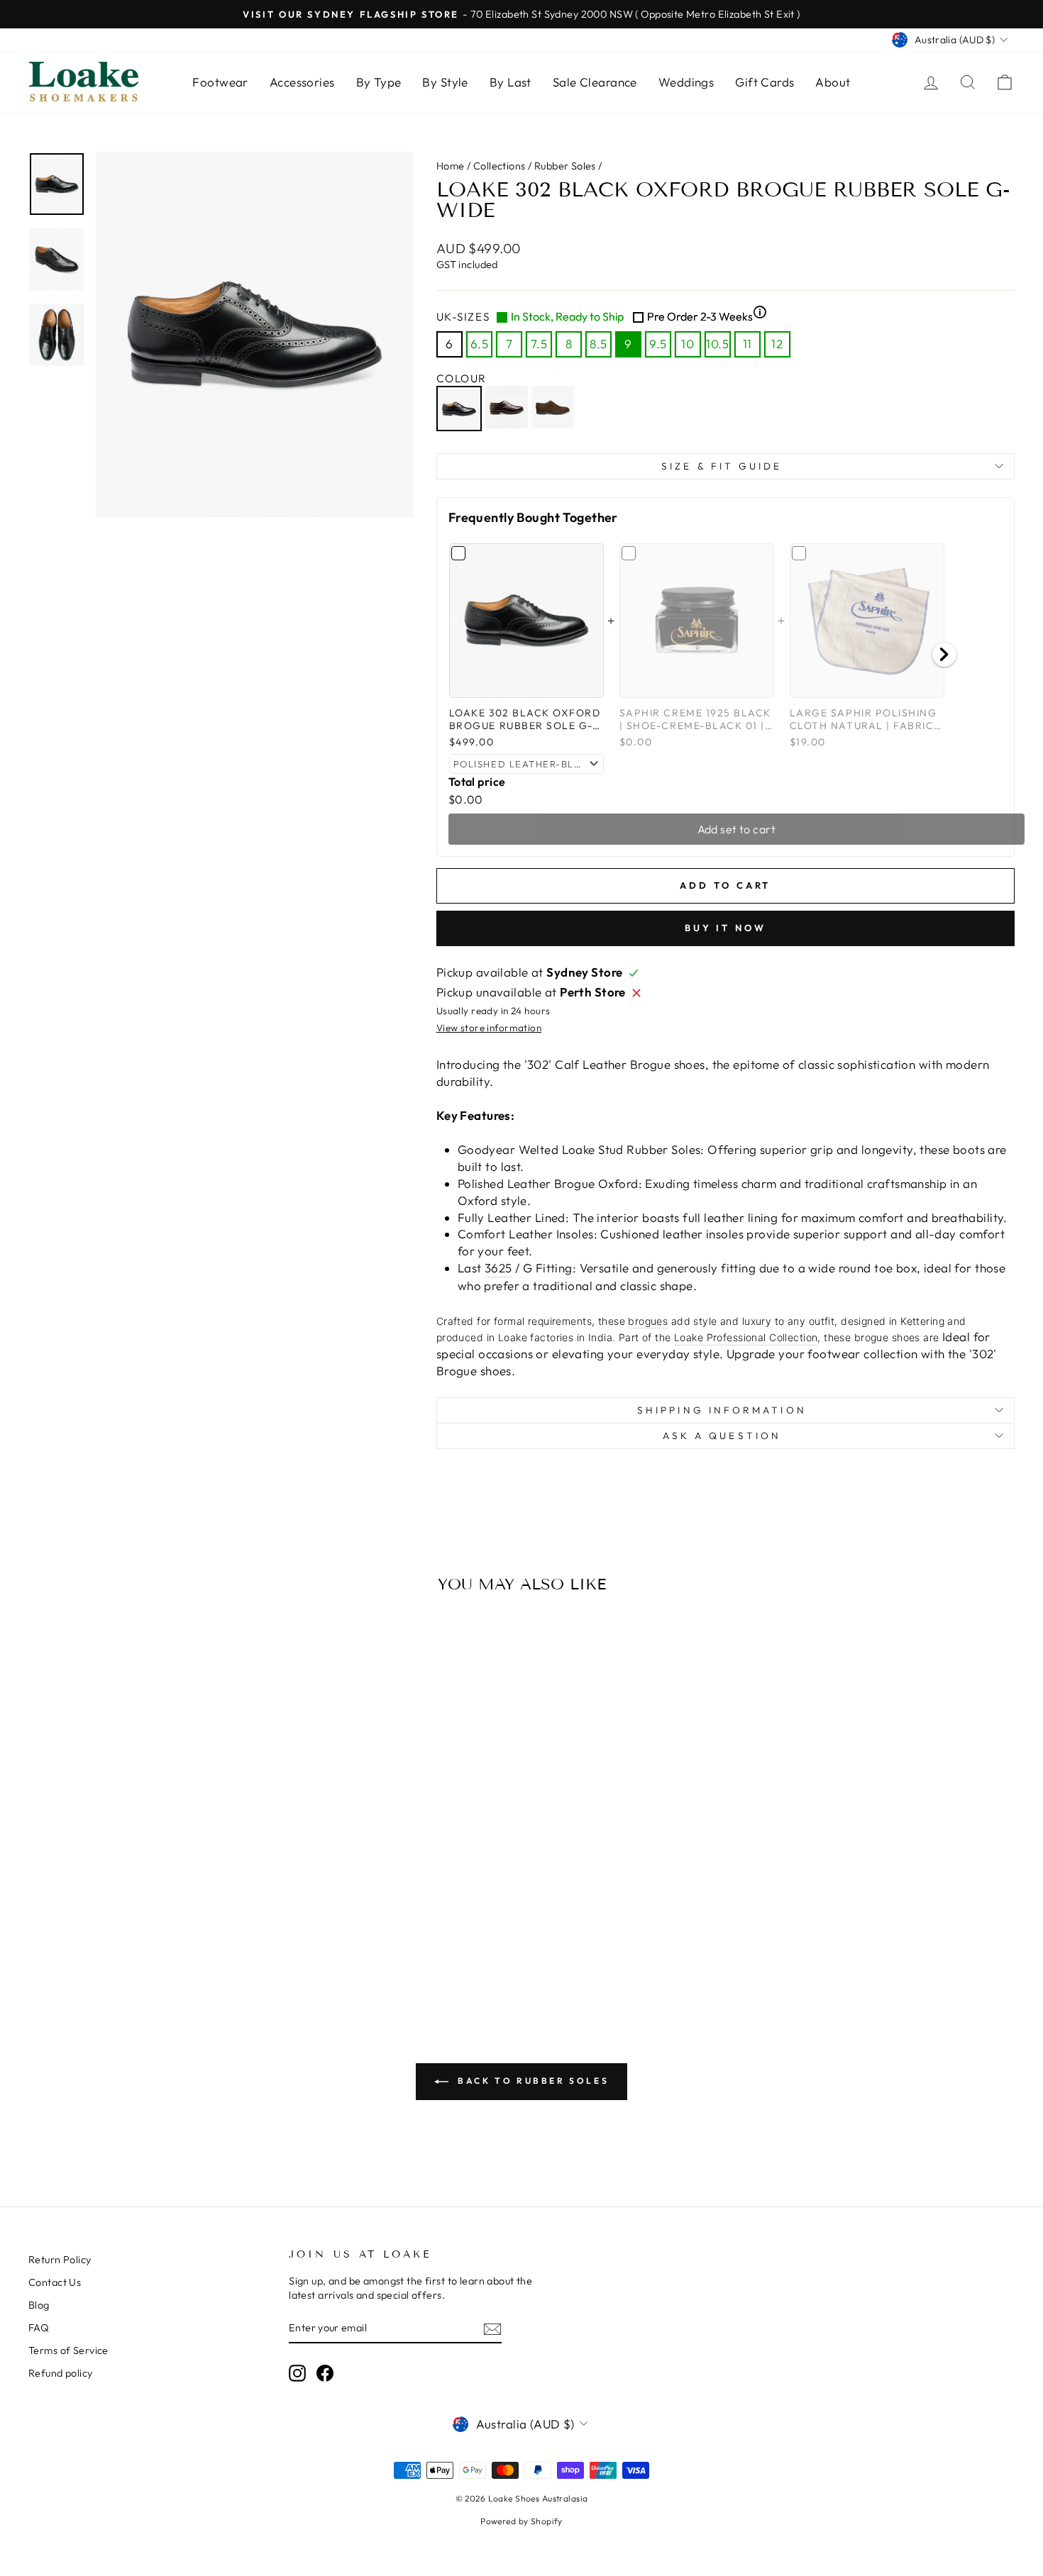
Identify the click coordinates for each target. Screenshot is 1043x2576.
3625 (498, 1268)
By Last (511, 82)
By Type (379, 82)
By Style (445, 82)
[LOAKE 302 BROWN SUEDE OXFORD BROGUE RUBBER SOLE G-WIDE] (554, 409)
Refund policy (61, 2373)
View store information (489, 1028)
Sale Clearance (595, 82)
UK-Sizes (602, 316)
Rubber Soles (565, 166)
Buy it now (725, 928)
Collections (500, 166)
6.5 (479, 344)
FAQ (39, 2328)
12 (777, 344)
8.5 (598, 344)
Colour (462, 378)
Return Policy (60, 2260)
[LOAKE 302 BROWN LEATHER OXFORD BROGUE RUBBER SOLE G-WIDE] (508, 409)
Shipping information (722, 1410)
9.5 (658, 344)
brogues (648, 1321)
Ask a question (722, 1436)
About (833, 82)
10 (688, 344)
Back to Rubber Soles (532, 2081)
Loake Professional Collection (746, 1337)
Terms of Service (68, 2350)
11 (747, 344)
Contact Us (55, 2282)
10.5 (717, 344)
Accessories (302, 82)
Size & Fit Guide (722, 466)
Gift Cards (765, 82)
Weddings (686, 82)
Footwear (220, 82)
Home (451, 166)
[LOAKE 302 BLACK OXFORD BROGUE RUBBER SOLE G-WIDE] (461, 409)
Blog (39, 2305)
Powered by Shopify (521, 2521)
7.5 (539, 344)
